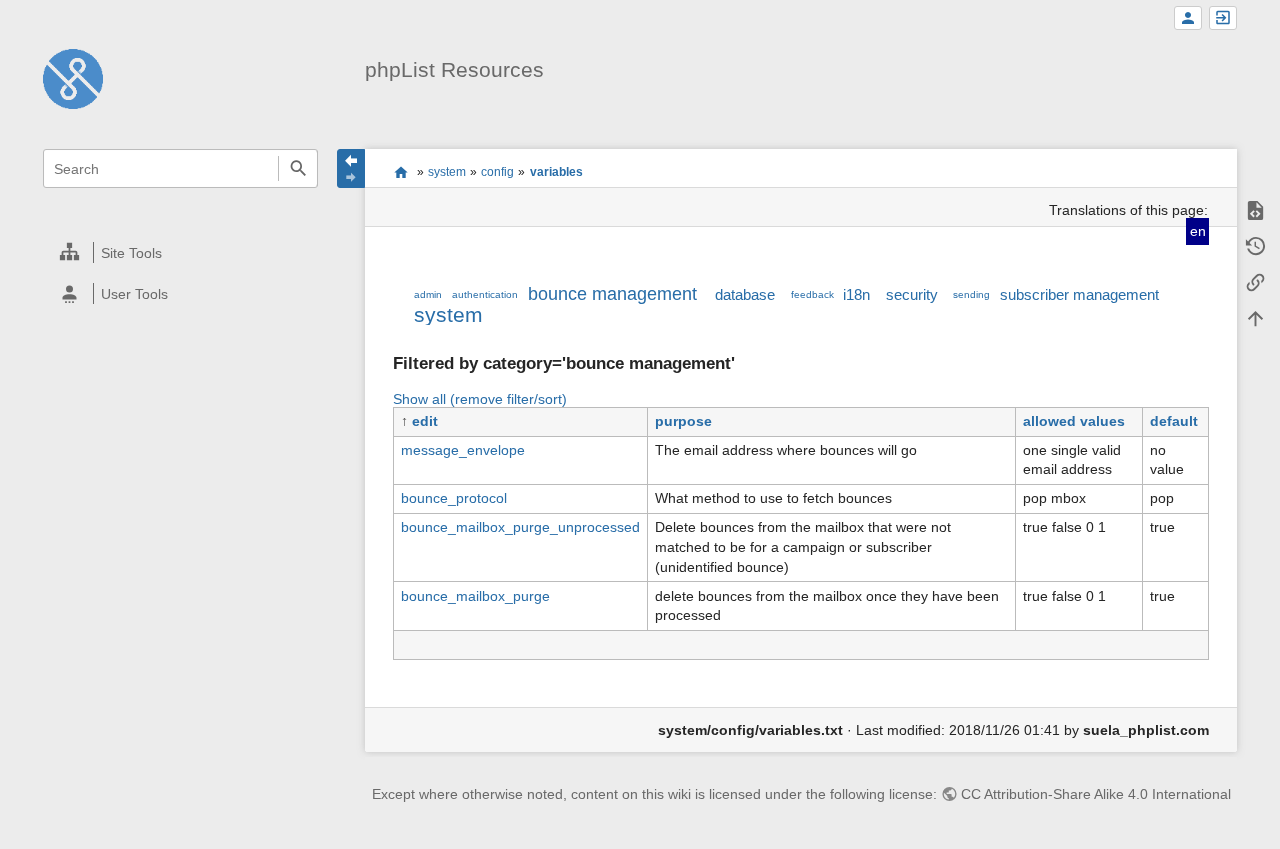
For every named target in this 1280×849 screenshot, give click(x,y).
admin (428, 294)
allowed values (1074, 421)
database (745, 294)
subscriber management (1079, 294)
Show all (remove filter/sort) (480, 399)
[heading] (181, 252)
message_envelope (463, 450)
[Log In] (1223, 18)
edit (425, 421)
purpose (683, 421)
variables (556, 172)
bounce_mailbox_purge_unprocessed (520, 527)
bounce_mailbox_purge (475, 596)
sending (971, 294)
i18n (856, 294)
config (497, 172)
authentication (485, 294)
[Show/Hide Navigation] (351, 168)
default (1174, 421)
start (400, 172)
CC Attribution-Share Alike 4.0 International (1096, 794)
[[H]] (73, 78)
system (447, 172)
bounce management (612, 294)
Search (297, 168)
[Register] (1188, 18)
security (912, 294)
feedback (812, 294)
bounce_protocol (454, 498)
